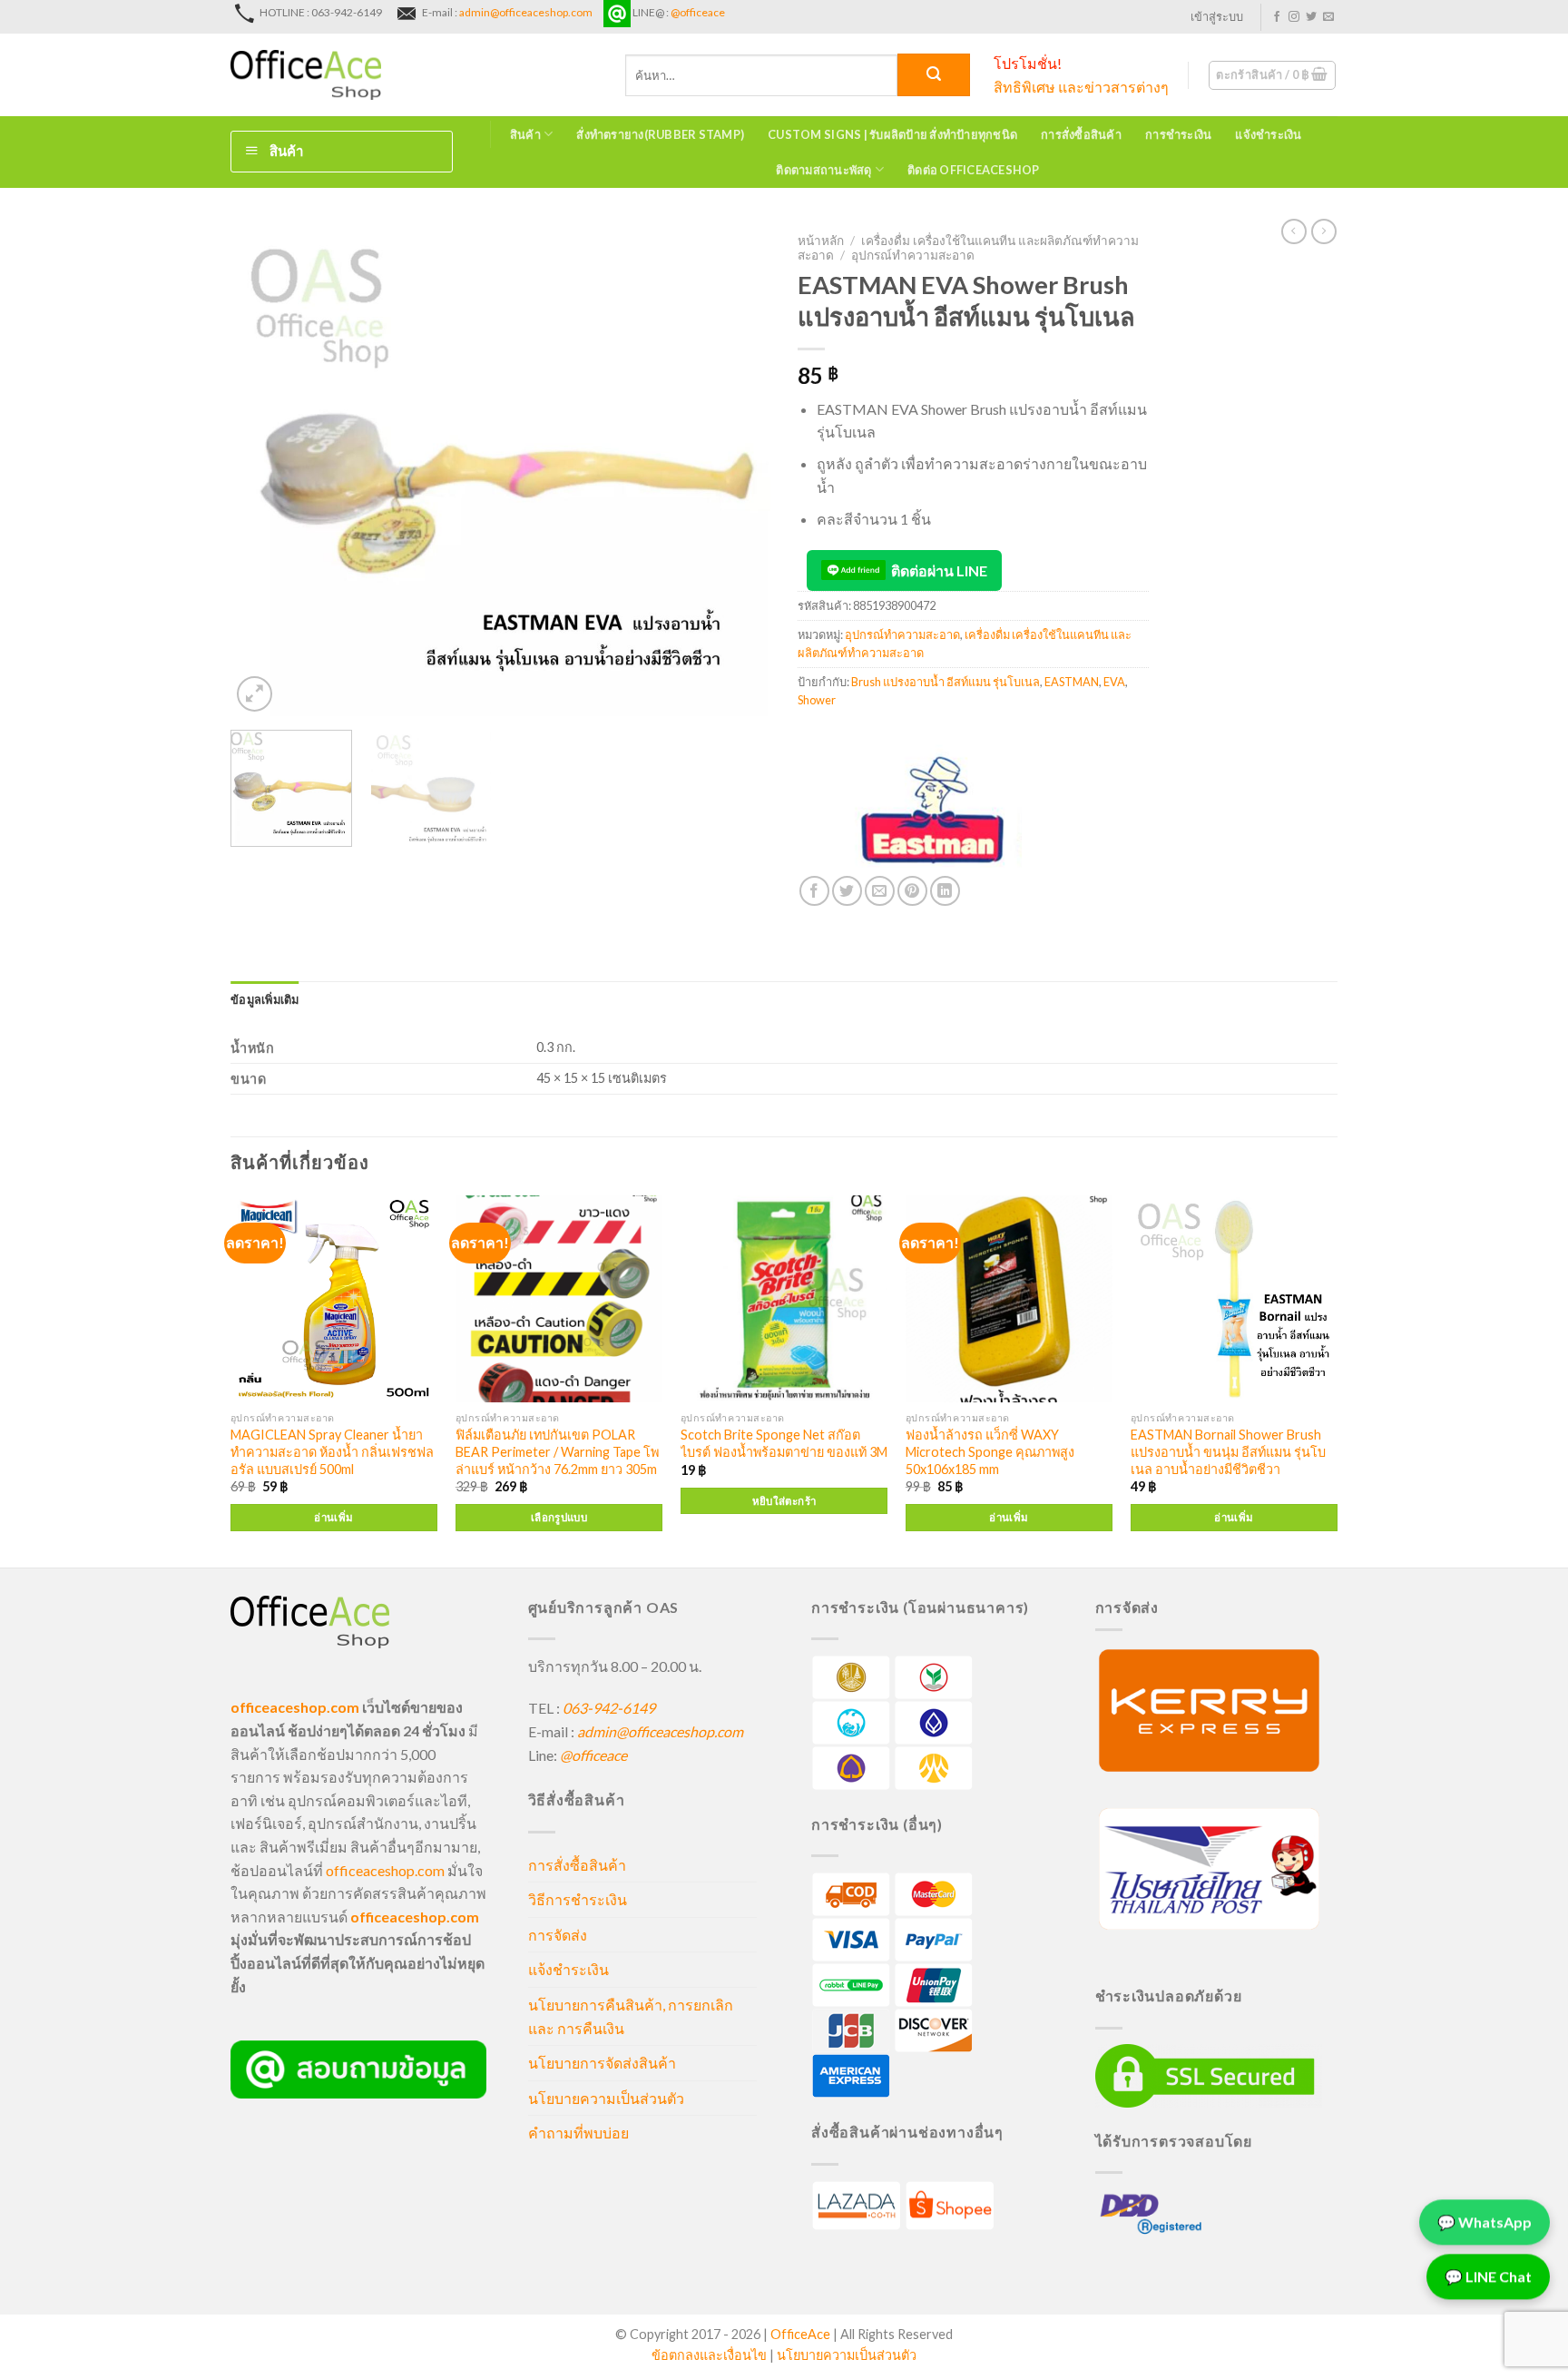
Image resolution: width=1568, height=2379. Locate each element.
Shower (817, 700)
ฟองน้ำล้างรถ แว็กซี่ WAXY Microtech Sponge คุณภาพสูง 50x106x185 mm (990, 1451)
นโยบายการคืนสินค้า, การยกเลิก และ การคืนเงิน (631, 2016)
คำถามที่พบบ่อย (578, 2133)
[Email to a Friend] (880, 891)
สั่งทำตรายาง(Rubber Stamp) (660, 134)
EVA (1114, 682)
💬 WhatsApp (1485, 2229)
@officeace (698, 12)
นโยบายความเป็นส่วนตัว (606, 2098)
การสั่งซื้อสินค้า (1081, 134)
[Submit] (934, 75)
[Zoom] (255, 694)
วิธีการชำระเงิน (578, 1899)
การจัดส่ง (558, 1935)
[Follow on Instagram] (1294, 17)
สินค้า (525, 134)
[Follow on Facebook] (1277, 17)
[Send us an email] (1328, 17)
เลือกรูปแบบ (559, 1517)
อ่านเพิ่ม (333, 1517)
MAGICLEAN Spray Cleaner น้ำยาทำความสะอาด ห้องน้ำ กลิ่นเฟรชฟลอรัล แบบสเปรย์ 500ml (332, 1451)
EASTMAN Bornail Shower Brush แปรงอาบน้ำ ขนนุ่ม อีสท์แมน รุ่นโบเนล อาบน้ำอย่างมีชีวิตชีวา (1228, 1451)
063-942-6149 (609, 1708)
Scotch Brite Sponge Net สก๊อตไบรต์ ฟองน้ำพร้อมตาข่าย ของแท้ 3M (784, 1443)
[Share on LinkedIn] (945, 891)
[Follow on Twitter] (1311, 17)
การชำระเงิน (1178, 134)
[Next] (737, 471)
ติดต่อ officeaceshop (974, 170)
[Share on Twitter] (847, 891)
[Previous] (264, 471)
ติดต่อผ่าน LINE (939, 570)
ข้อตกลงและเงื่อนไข (709, 2355)
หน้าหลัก (821, 241)
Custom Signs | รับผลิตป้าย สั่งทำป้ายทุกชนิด (892, 134)
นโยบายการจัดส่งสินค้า (602, 2063)
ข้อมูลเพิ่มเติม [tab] (265, 999)
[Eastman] (934, 808)
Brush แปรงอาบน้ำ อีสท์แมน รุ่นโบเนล (946, 682)
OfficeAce (800, 2334)
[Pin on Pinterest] (912, 891)
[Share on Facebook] (814, 891)
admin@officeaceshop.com (526, 12)
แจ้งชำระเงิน (1268, 134)
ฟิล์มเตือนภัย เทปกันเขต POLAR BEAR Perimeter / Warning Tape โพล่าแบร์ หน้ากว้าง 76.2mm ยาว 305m (557, 1451)
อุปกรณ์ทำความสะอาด (913, 255)
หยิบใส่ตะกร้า (784, 1501)
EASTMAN (1072, 682)
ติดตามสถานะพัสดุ (823, 170)
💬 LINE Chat (1488, 2283)
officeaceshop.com (385, 1870)
